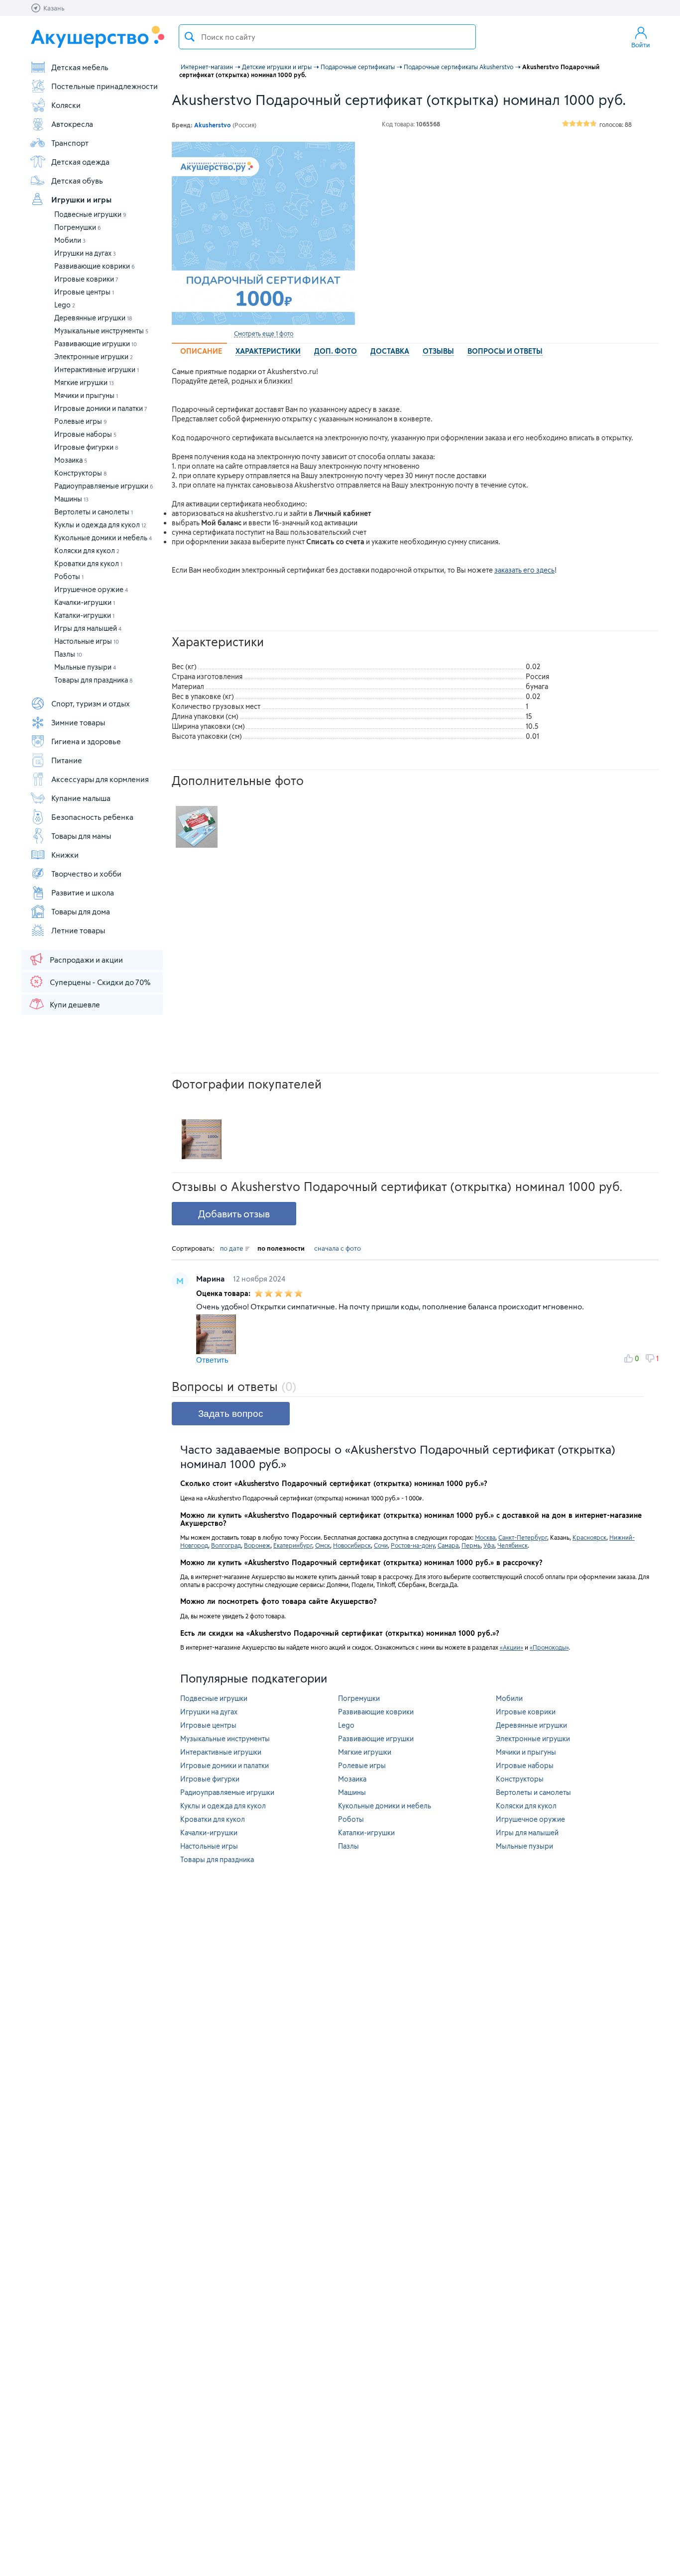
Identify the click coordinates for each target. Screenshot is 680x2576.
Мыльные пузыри (85, 667)
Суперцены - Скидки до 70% (100, 982)
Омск (323, 1545)
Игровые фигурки (86, 447)
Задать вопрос (231, 1414)
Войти (641, 45)
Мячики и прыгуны (86, 395)
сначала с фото (338, 1248)
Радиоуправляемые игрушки (104, 486)
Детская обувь (77, 181)
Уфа (489, 1545)
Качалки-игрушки (85, 602)
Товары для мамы (81, 836)
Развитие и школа (83, 892)
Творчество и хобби (86, 874)
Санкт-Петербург (523, 1537)
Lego (65, 305)
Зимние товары (78, 722)
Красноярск (589, 1537)
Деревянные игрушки (93, 318)
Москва (485, 1537)
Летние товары (78, 930)
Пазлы (68, 654)
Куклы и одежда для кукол (100, 525)
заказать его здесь (524, 570)
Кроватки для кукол (88, 563)
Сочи (381, 1545)
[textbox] (327, 37)
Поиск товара (190, 37)
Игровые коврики (86, 279)
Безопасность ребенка (92, 817)
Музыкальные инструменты (101, 331)
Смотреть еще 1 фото (264, 333)
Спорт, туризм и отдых (91, 703)
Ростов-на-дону (413, 1545)
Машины (71, 499)
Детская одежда (80, 162)
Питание (67, 760)
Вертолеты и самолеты (94, 512)
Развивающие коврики (95, 266)
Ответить (212, 1360)
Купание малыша (81, 798)
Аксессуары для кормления (100, 779)
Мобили (70, 240)
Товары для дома (81, 911)
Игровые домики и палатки (101, 408)
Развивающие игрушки (96, 344)
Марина (211, 1279)
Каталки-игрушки (84, 615)
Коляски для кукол (87, 550)
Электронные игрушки (94, 356)
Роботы (69, 576)
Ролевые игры (81, 421)
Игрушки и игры (81, 199)
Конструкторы (80, 473)
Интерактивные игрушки (97, 369)
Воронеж (257, 1545)
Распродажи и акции (86, 960)
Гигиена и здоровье (86, 741)
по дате (232, 1248)
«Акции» (511, 1647)
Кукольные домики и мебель (103, 538)
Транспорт (70, 143)
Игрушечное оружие (91, 589)
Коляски (66, 105)
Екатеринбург (293, 1545)
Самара (448, 1545)
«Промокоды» (549, 1647)
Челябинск (512, 1545)
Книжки (65, 855)
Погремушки (78, 227)
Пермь (471, 1545)
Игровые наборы (85, 434)
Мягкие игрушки (84, 382)
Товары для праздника (93, 680)
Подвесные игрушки (90, 214)
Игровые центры (84, 292)
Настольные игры (87, 641)
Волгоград (226, 1545)
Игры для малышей (88, 628)
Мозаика (71, 460)
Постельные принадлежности (105, 86)
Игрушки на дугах (85, 253)
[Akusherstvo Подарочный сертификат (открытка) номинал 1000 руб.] (263, 233)
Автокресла (72, 124)
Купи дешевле (75, 1004)
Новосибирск (352, 1545)
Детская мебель (80, 67)
